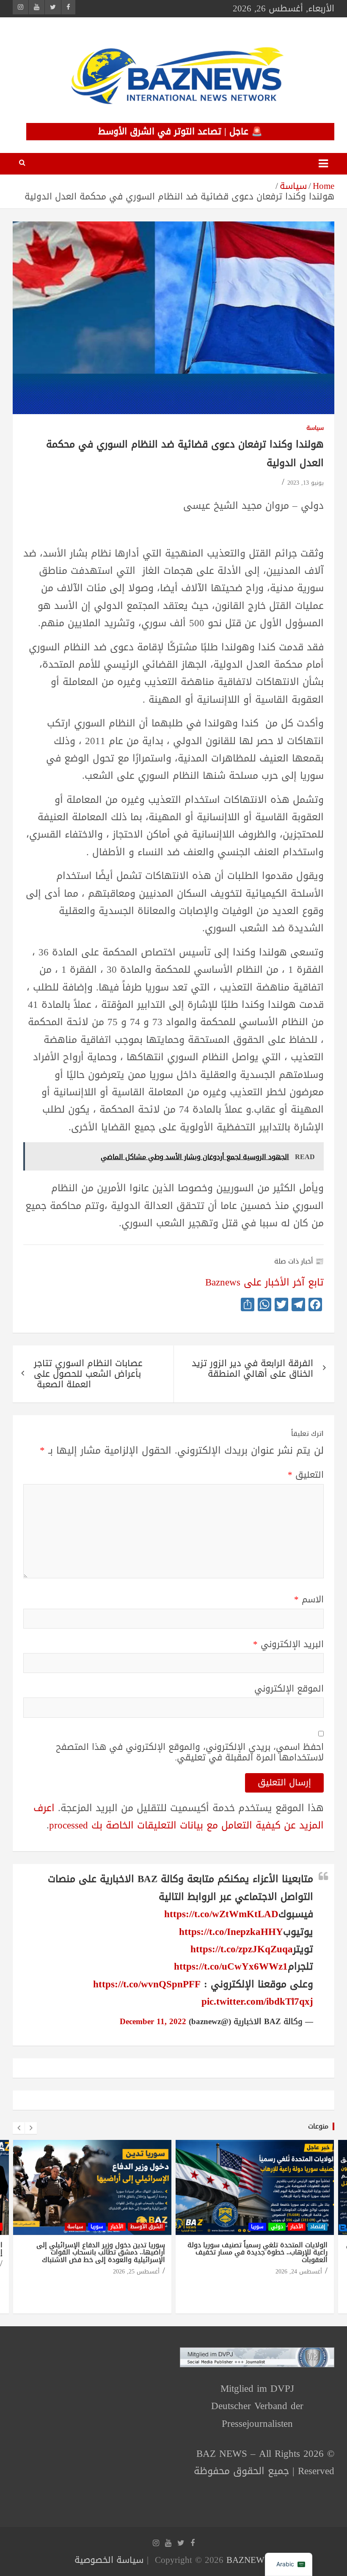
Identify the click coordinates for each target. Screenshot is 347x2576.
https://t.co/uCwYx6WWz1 (231, 1966)
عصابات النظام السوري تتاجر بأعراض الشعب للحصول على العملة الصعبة (88, 1374)
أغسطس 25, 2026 (136, 2272)
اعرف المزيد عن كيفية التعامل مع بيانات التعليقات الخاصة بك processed (179, 1817)
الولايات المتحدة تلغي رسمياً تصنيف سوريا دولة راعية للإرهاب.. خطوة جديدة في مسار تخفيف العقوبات (257, 2252)
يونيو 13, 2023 (306, 483)
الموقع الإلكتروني (289, 1689)
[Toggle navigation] (323, 164)
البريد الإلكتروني (288, 1644)
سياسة (315, 428)
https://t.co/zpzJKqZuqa (242, 1949)
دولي (277, 2227)
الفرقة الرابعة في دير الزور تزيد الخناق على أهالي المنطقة (252, 1368)
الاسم (309, 1600)
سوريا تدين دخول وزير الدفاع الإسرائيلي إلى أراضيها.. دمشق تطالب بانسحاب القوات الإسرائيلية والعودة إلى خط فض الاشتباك (101, 2252)
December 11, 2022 (153, 2022)
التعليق (306, 1475)
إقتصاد (318, 2227)
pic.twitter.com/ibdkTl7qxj (257, 2002)
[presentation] (19, 2128)
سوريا (97, 2227)
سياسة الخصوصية (109, 2560)
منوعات (318, 2126)
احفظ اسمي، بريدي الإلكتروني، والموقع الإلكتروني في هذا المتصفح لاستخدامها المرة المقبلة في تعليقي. (190, 1752)
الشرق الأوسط (146, 2227)
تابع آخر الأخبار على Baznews (264, 1282)
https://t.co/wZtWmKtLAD (221, 1914)
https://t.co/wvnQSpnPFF (147, 1984)
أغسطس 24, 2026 (299, 2272)
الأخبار (117, 2227)
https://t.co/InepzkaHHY (231, 1932)
